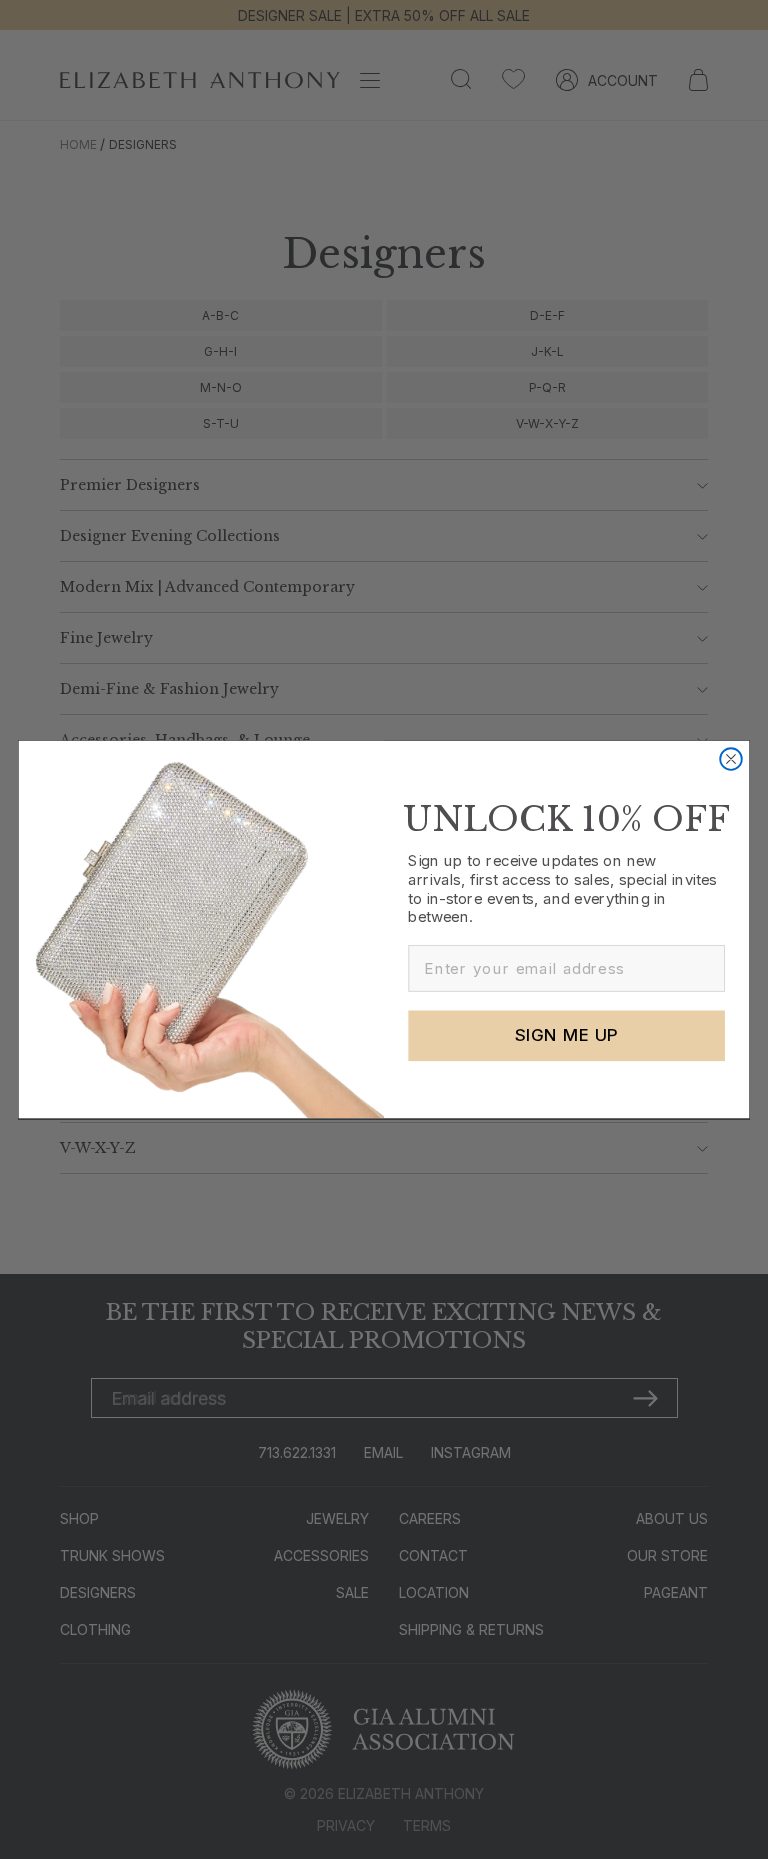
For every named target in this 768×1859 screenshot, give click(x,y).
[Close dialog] (731, 759)
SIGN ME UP (566, 1035)
